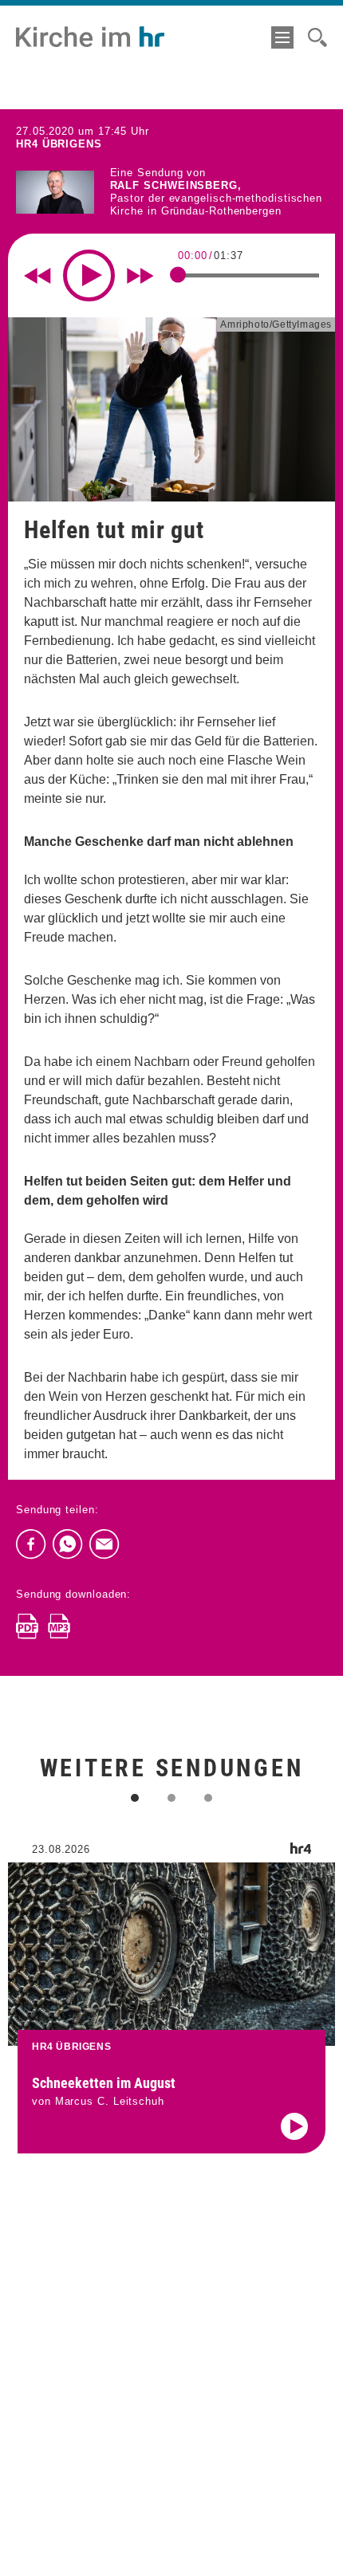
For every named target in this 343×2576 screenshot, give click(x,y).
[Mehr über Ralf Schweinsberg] (55, 193)
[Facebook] (31, 1544)
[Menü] (282, 37)
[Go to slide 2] (171, 1798)
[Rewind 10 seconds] (37, 276)
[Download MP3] (59, 1626)
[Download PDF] (27, 1626)
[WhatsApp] (68, 1544)
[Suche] (317, 37)
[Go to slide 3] (208, 1798)
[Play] (89, 275)
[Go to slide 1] (135, 1798)
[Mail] (104, 1544)
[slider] (178, 275)
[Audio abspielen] (294, 2126)
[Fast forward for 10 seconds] (140, 276)
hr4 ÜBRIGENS (59, 144)
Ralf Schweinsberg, (176, 185)
